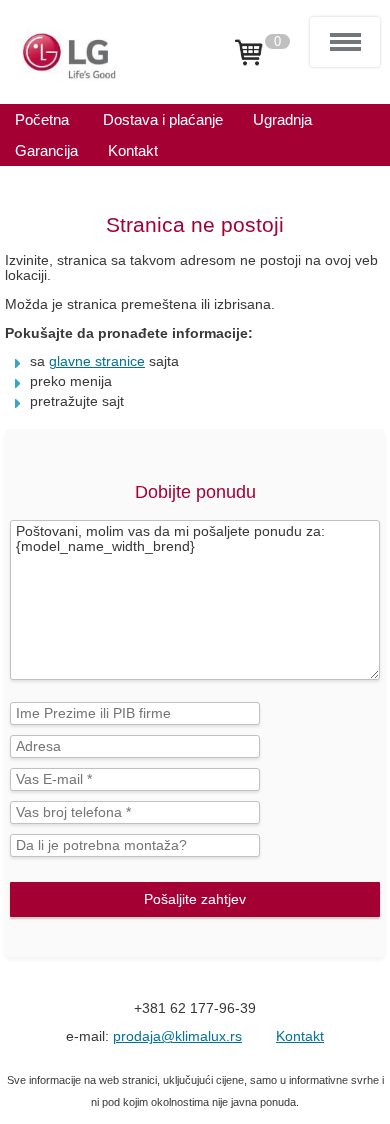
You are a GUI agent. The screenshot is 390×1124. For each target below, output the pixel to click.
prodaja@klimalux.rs (177, 1036)
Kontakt (300, 1036)
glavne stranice (97, 361)
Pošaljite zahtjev (195, 899)
